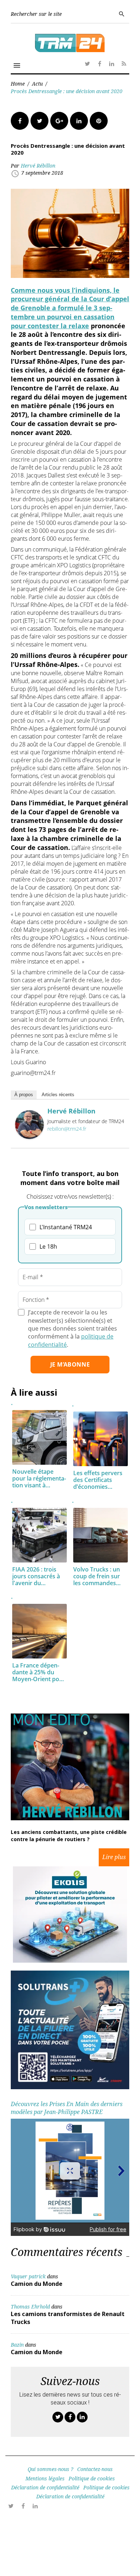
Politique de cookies (92, 2478)
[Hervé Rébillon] (29, 1137)
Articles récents (58, 1095)
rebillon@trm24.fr (67, 1129)
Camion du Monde (37, 2284)
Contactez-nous (95, 2469)
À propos (24, 1095)
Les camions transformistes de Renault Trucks (68, 2318)
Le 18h (48, 1246)
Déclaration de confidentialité (45, 2487)
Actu (37, 84)
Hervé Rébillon (38, 166)
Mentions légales (45, 2478)
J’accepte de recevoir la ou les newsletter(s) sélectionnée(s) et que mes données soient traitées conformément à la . (73, 1328)
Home (18, 84)
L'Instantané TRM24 (66, 1227)
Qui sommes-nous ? (50, 2469)
